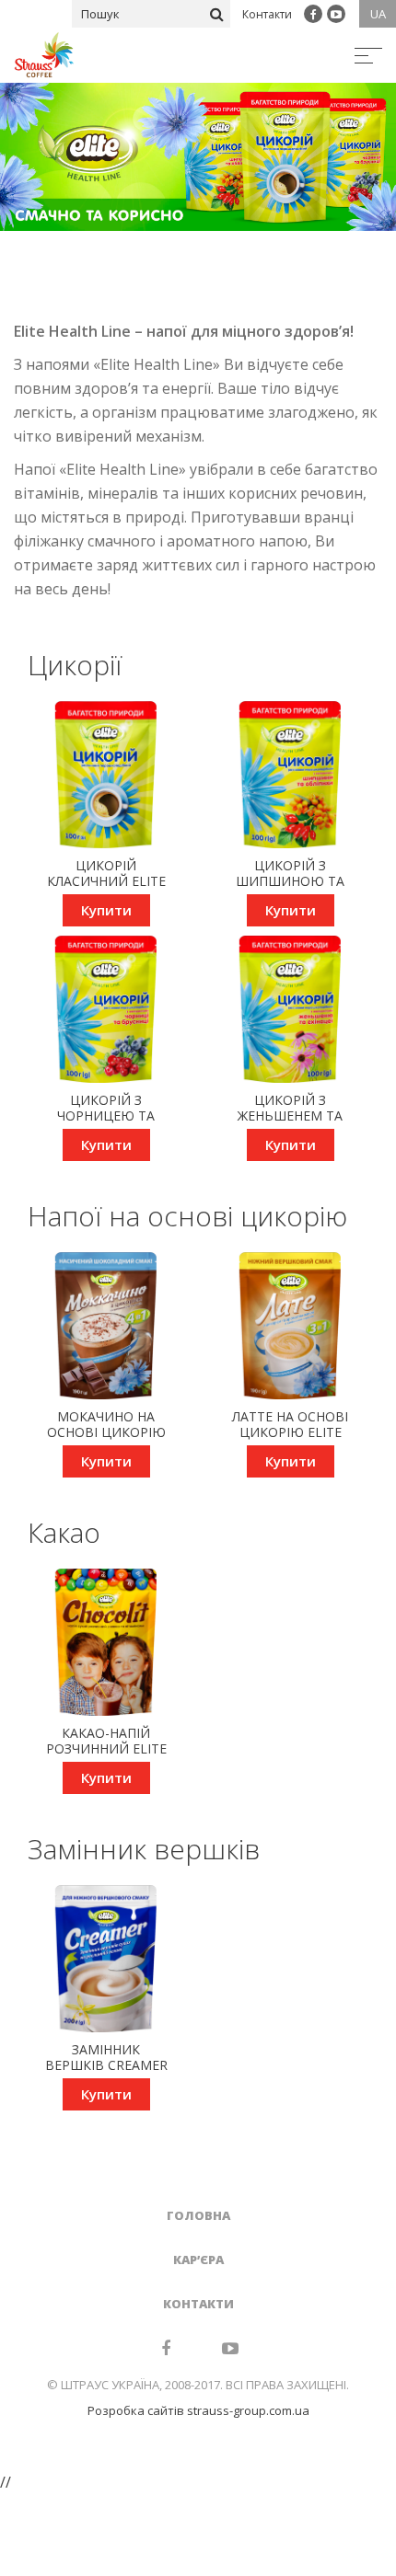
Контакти (267, 14)
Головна (198, 2215)
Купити (106, 910)
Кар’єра (198, 2260)
